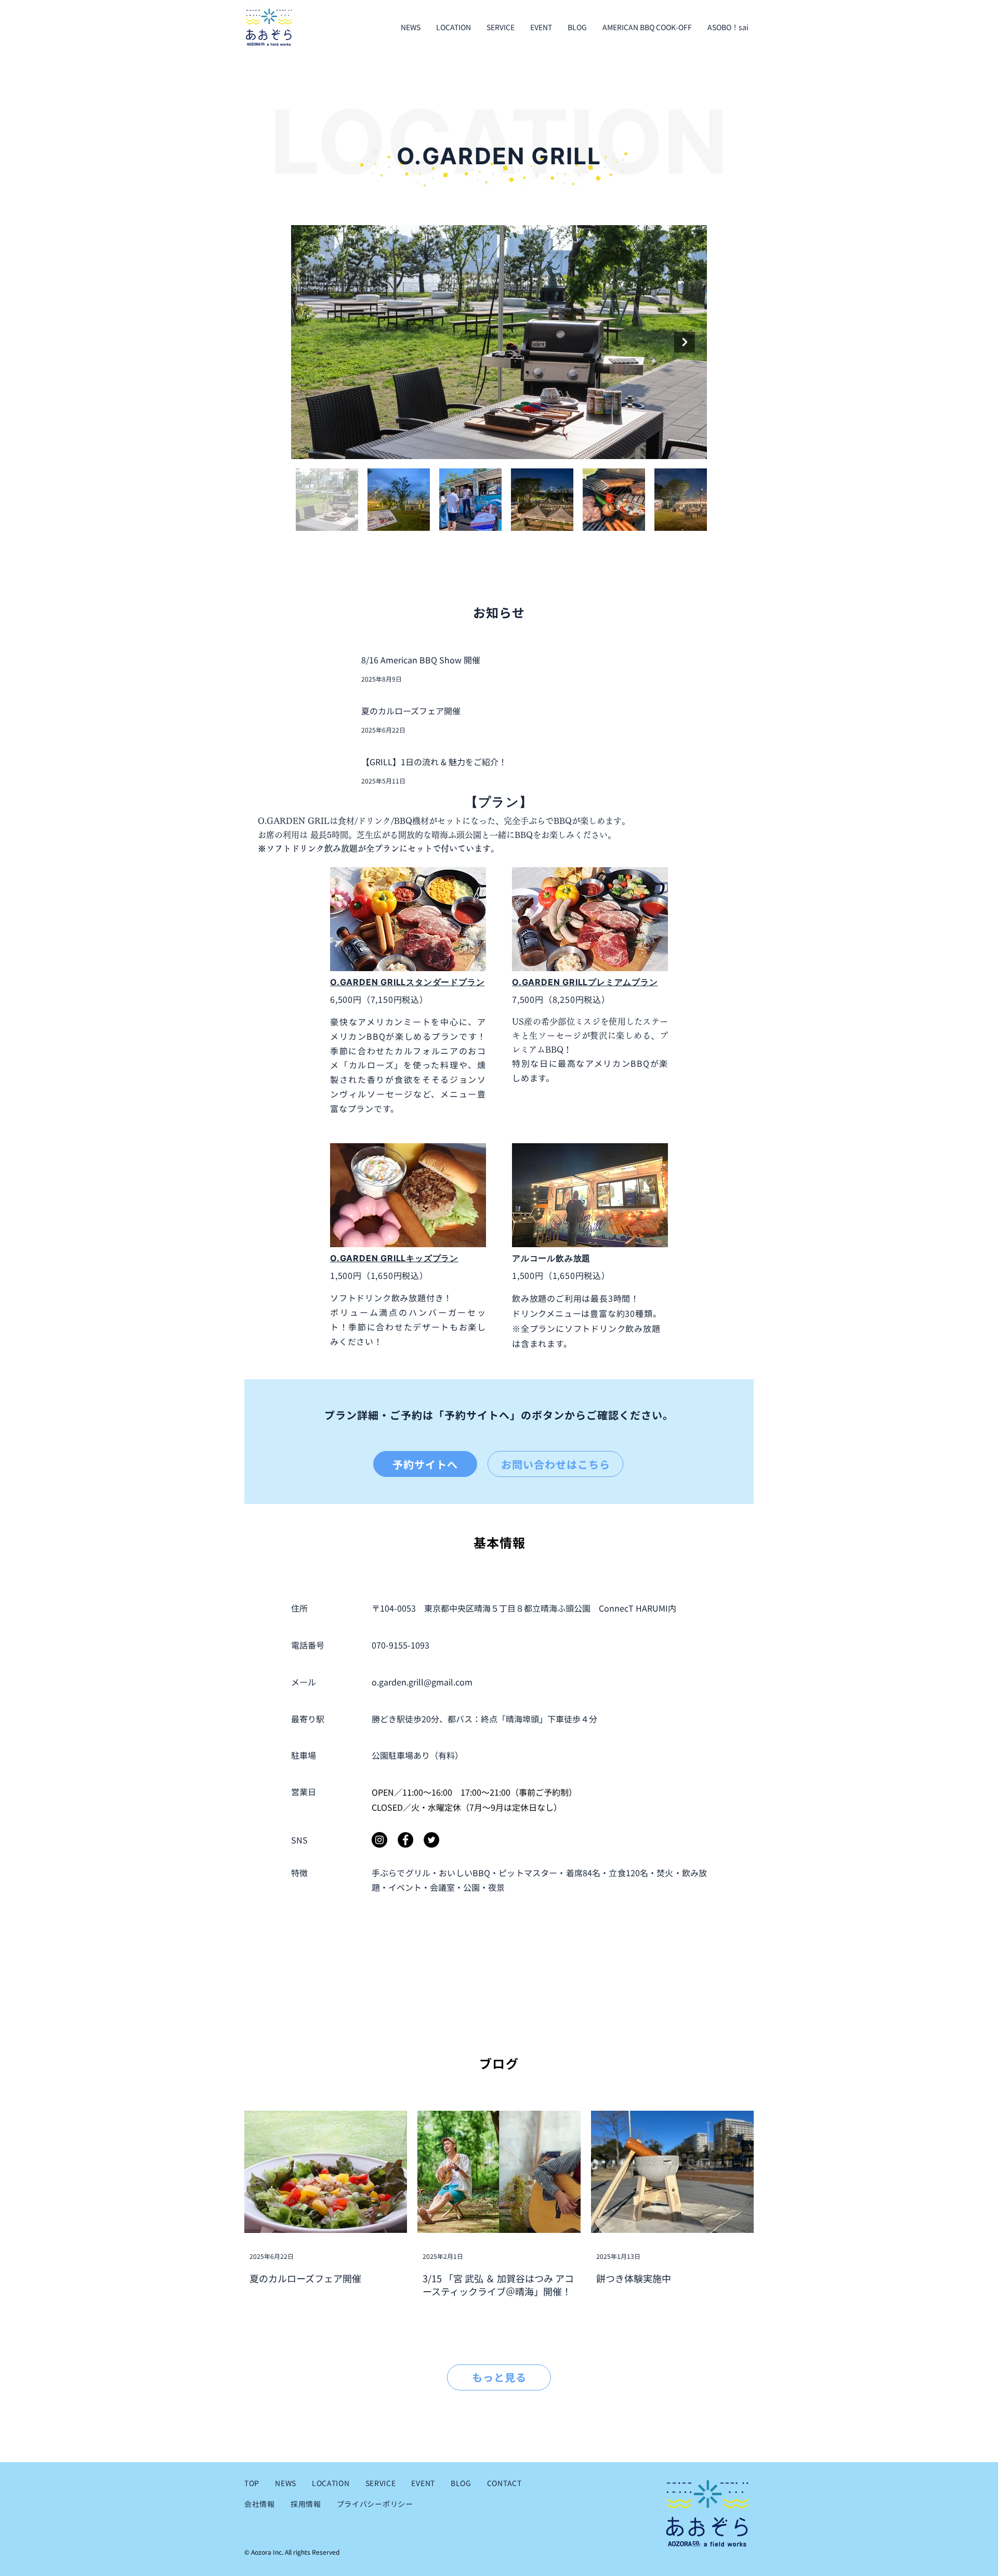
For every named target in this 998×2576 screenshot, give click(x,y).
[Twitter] (431, 1840)
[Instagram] (379, 1840)
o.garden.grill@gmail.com (422, 1682)
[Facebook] (405, 1840)
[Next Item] (685, 342)
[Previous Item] (313, 342)
